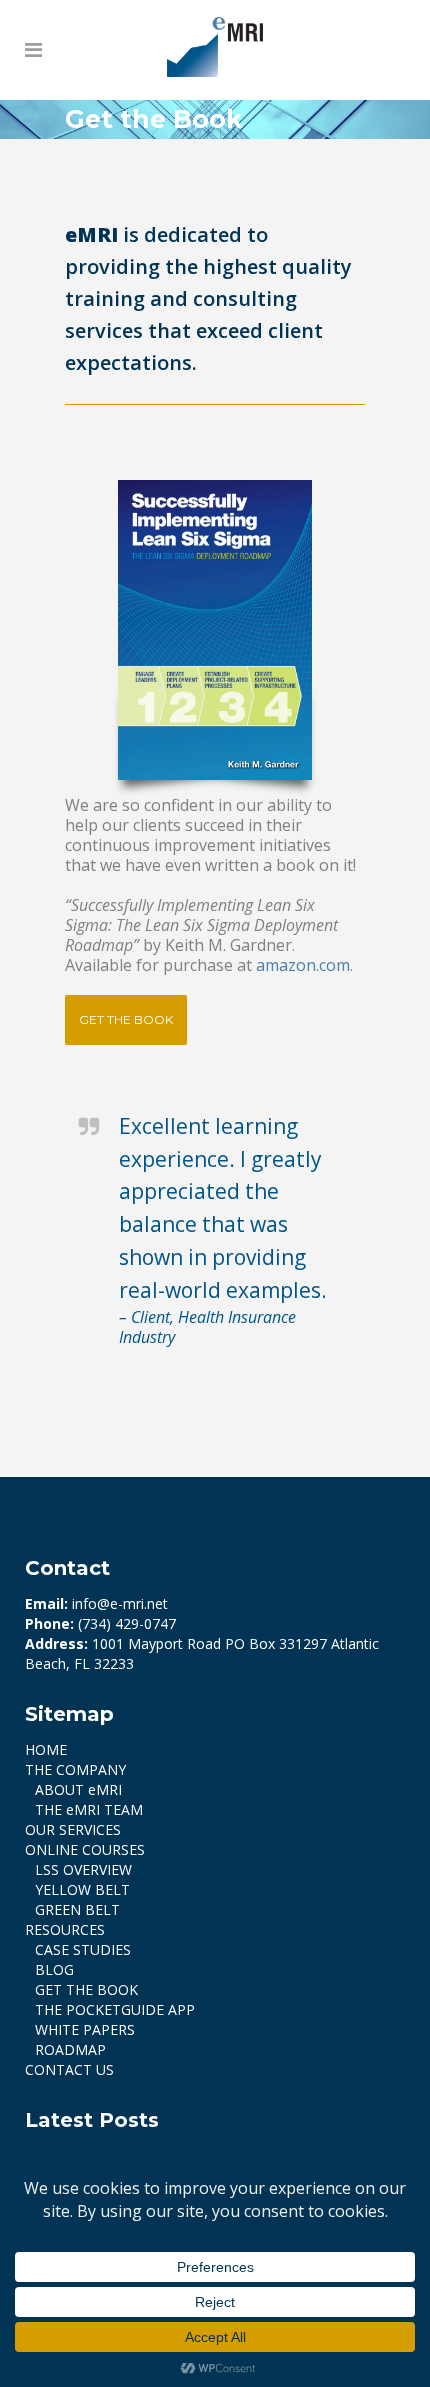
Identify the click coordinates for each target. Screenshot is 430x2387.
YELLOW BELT (82, 1889)
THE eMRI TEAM (89, 1809)
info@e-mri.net (120, 1603)
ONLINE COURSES (85, 1849)
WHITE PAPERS (85, 2029)
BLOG (54, 1969)
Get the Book (126, 1019)
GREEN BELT (77, 1909)
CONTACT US (69, 2069)
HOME (46, 1749)
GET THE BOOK (86, 1989)
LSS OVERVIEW (83, 1869)
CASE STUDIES (83, 1949)
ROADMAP (70, 2049)
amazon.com (303, 965)
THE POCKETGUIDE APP (115, 2009)
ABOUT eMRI (78, 1789)
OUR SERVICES (73, 1829)
